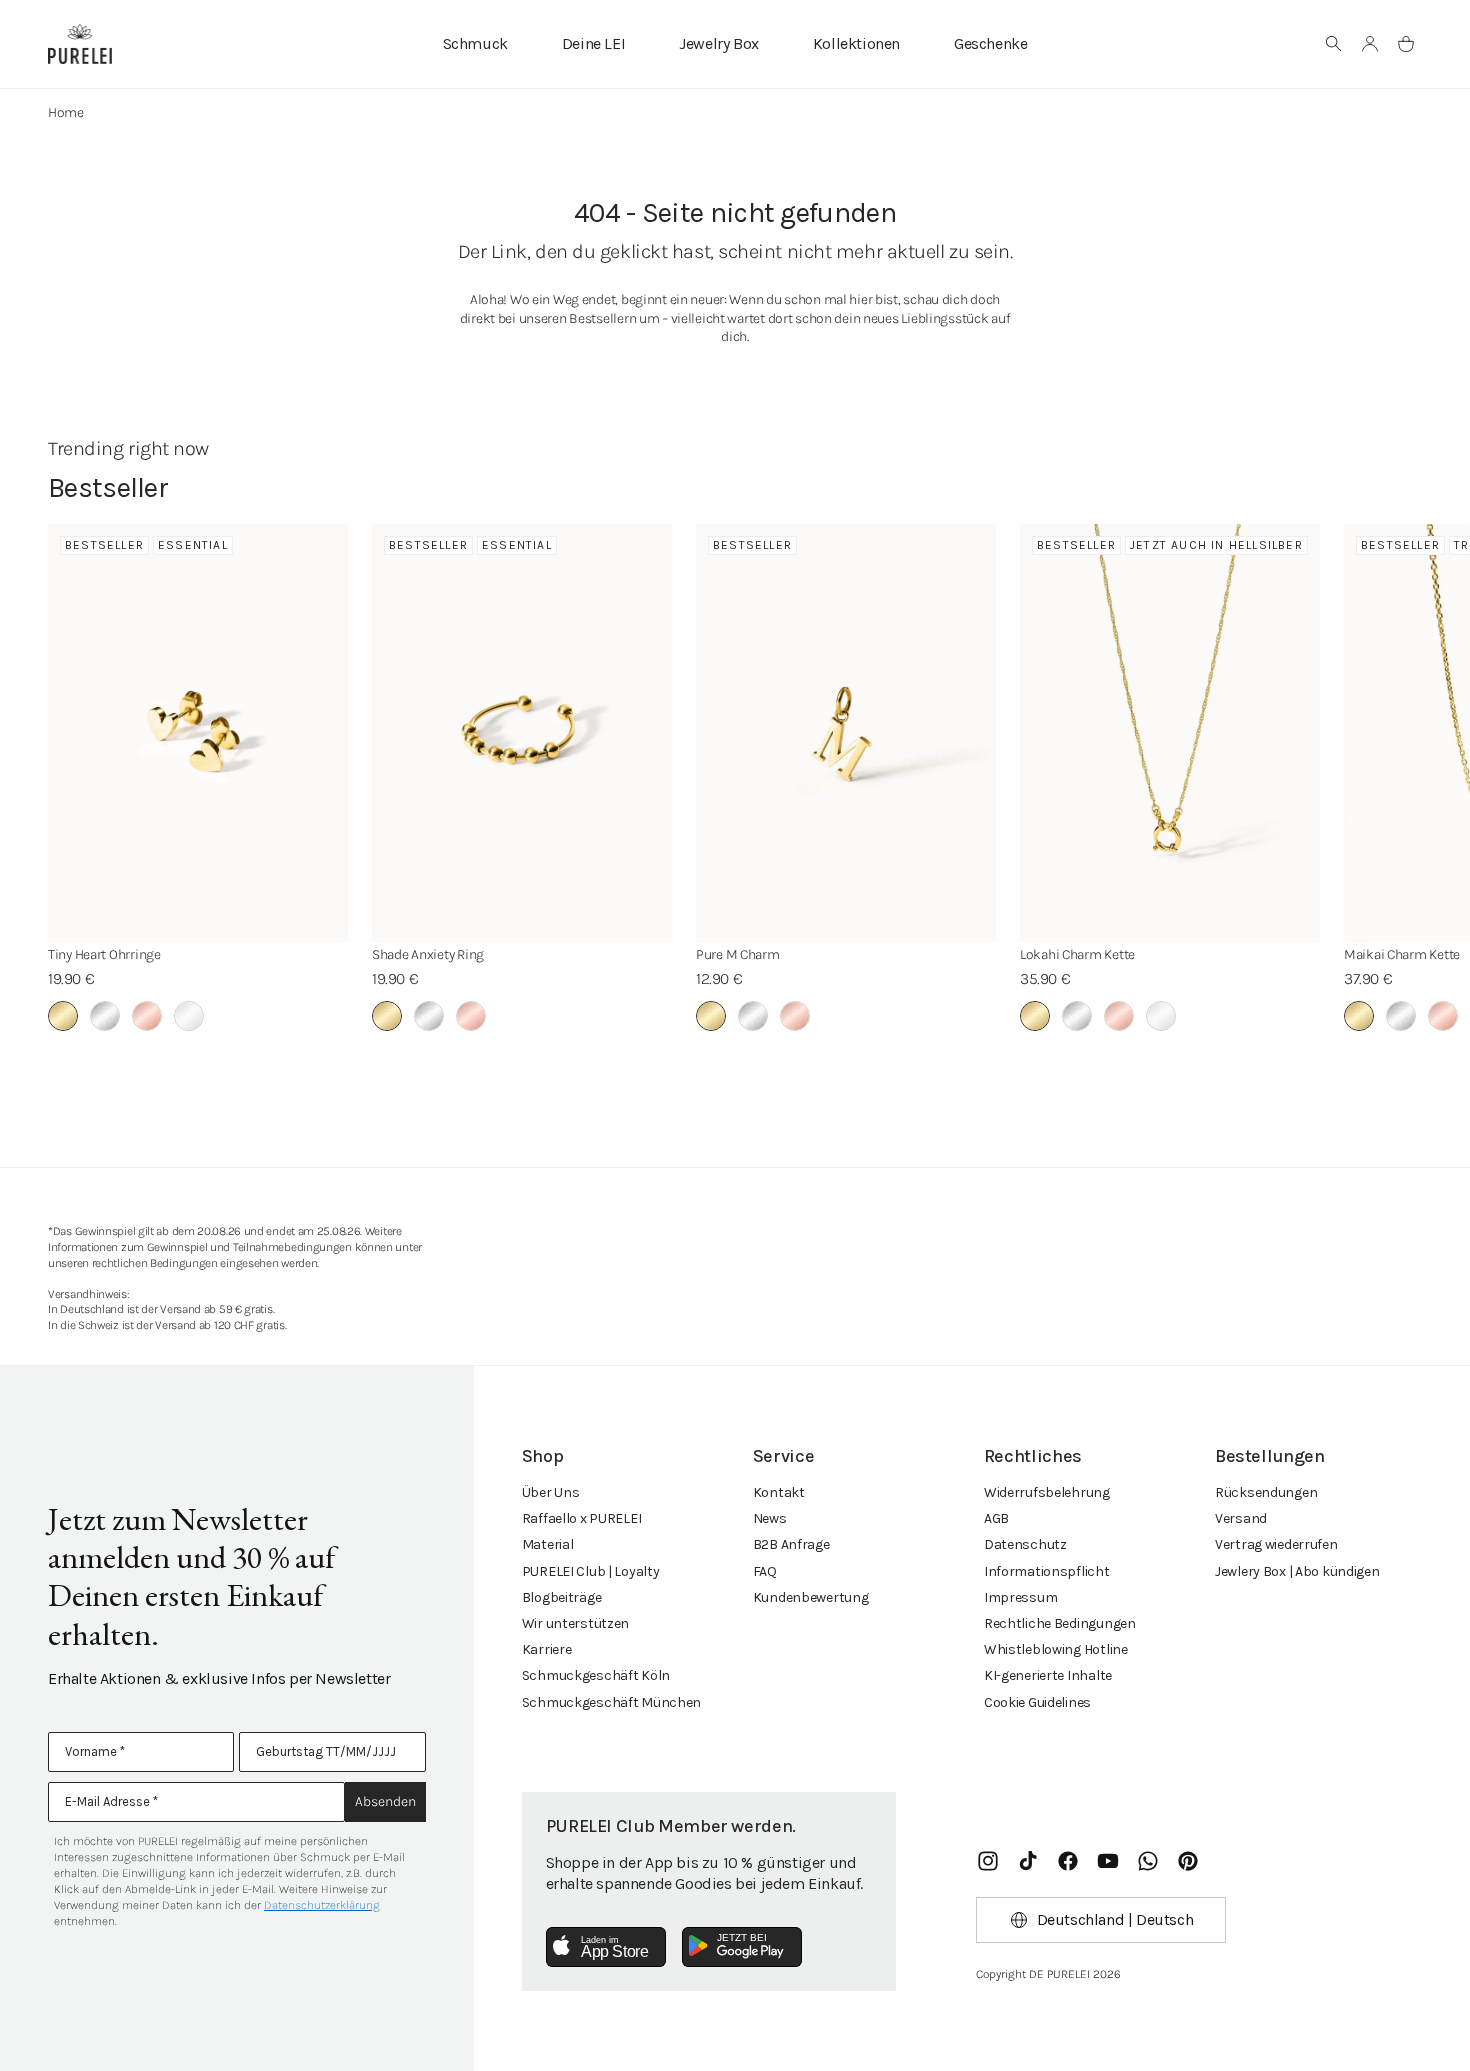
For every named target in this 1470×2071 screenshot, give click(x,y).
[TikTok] (1028, 1861)
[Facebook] (1068, 1861)
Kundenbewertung (811, 1597)
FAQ (765, 1571)
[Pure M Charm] (846, 733)
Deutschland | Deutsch (1115, 1919)
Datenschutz (1025, 1544)
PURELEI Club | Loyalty (591, 1571)
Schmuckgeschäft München (612, 1702)
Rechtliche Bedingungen (1060, 1623)
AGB (996, 1518)
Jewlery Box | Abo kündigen (1297, 1571)
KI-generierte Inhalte (1048, 1675)
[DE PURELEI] (80, 44)
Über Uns (551, 1492)
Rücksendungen (1266, 1492)
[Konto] (1370, 44)
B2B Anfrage (791, 1544)
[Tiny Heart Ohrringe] (198, 733)
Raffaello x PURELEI (582, 1518)
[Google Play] (742, 1947)
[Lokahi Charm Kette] (1170, 733)
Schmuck (475, 43)
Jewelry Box (719, 43)
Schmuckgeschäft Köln (596, 1675)
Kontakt (779, 1492)
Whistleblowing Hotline (1056, 1649)
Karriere (547, 1649)
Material (548, 1544)
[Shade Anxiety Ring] (522, 733)
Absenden (385, 1801)
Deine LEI (593, 43)
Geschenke (990, 43)
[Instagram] (988, 1861)
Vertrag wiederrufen (1276, 1544)
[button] (1334, 44)
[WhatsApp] (1148, 1861)
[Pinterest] (1188, 1861)
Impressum (1020, 1597)
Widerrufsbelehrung (1047, 1492)
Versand (1241, 1518)
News (770, 1518)
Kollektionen (856, 43)
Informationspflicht (1047, 1571)
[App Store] (606, 1947)
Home (66, 112)
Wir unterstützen (576, 1623)
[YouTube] (1108, 1861)
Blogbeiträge (562, 1597)
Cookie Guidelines (1037, 1702)
